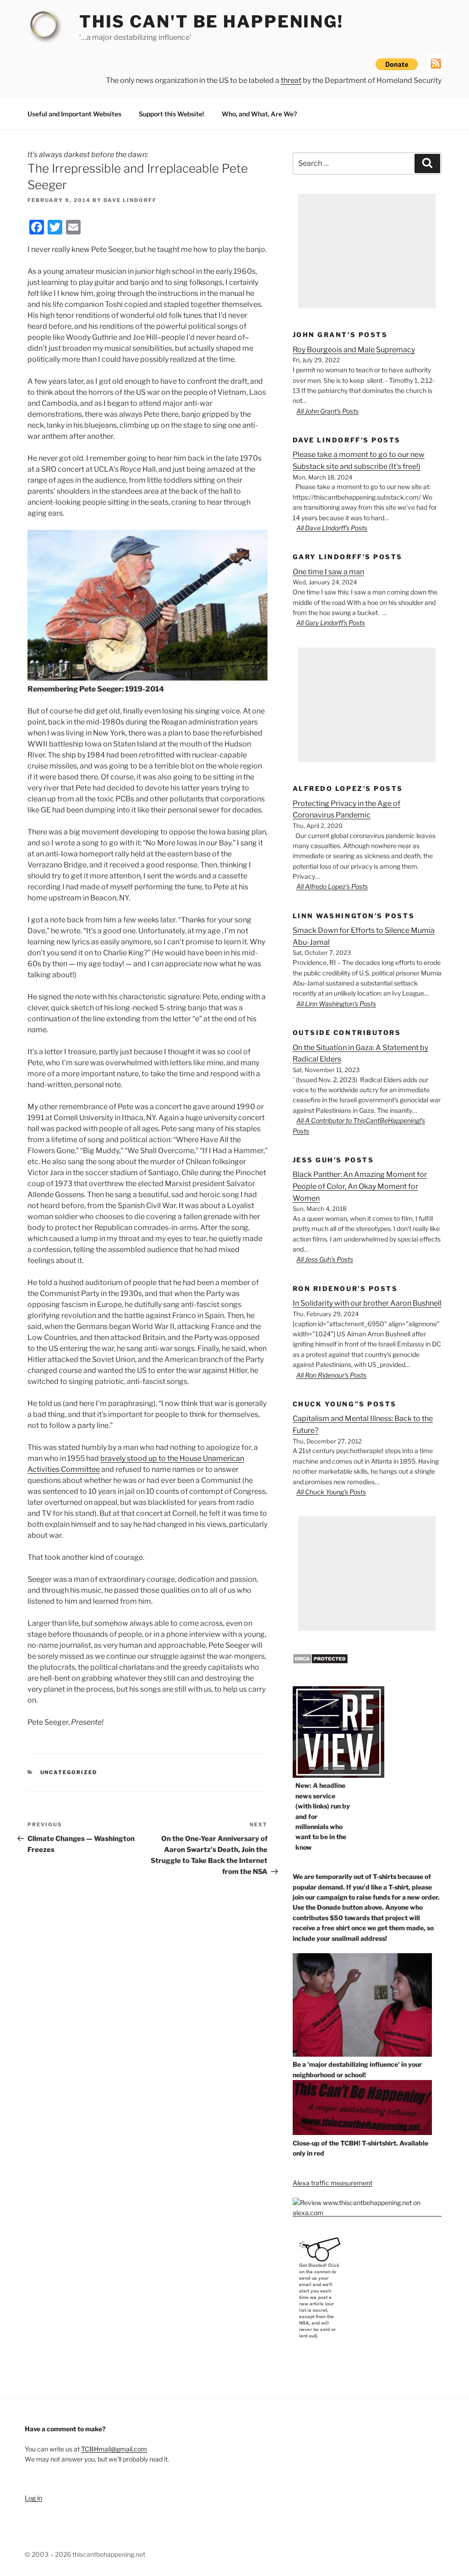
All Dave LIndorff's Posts (332, 528)
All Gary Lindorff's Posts (331, 623)
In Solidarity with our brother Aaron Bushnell (367, 1303)
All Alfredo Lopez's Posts (332, 886)
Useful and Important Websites (74, 114)
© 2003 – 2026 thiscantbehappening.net (85, 2554)
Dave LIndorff (130, 200)
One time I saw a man (328, 572)
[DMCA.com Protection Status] (320, 1662)
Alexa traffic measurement (333, 2183)
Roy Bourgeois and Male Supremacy (354, 350)
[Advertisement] (367, 251)
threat (291, 80)
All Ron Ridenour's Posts (331, 1375)
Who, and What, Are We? (259, 114)
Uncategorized (69, 1772)
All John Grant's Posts (327, 411)
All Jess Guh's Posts (325, 1259)
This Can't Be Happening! (211, 22)
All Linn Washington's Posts (336, 1004)
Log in (33, 2498)
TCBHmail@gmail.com (114, 2449)
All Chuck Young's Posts (331, 1492)
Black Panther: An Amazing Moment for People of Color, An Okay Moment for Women (360, 1186)
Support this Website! (172, 114)
